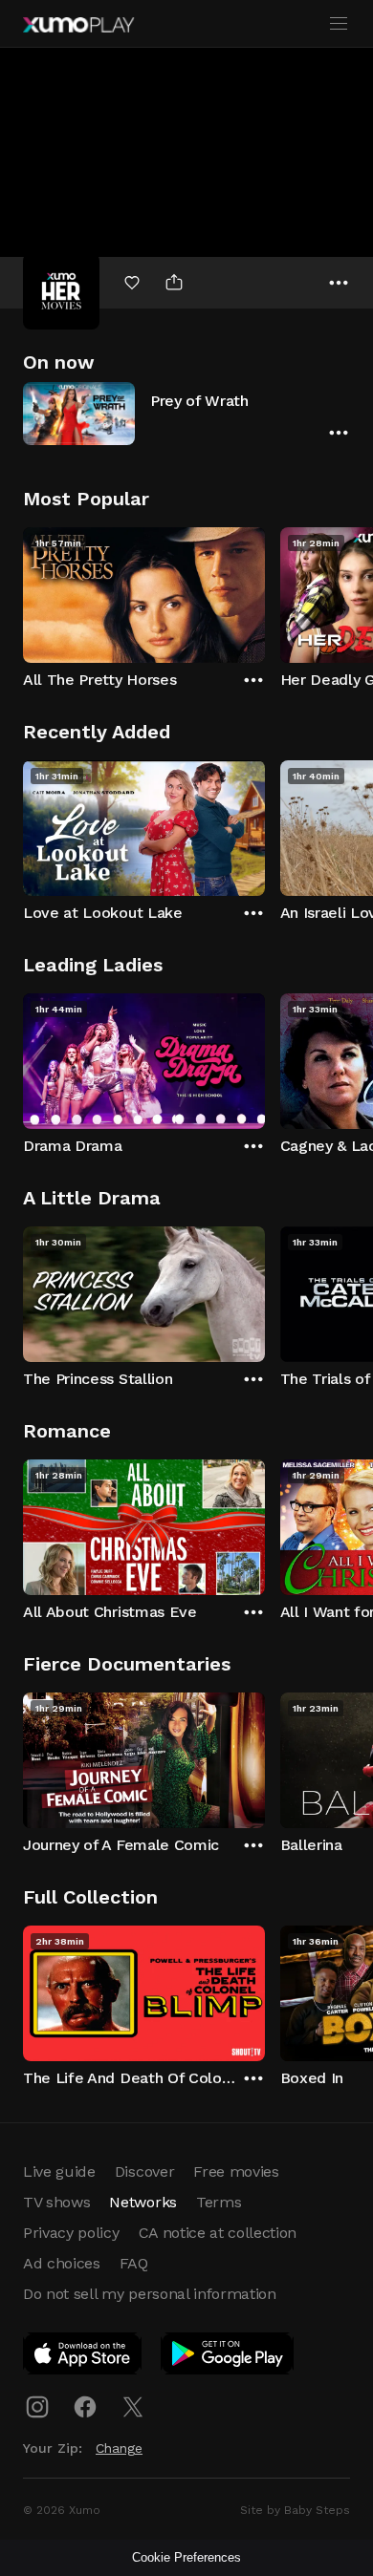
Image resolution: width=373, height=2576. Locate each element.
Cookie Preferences (186, 2557)
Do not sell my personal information (150, 2294)
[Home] (78, 25)
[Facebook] (85, 2407)
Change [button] (119, 2448)
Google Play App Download (228, 2357)
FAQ (134, 2263)
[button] (186, 413)
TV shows (56, 2202)
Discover (144, 2172)
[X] (133, 2407)
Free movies (236, 2172)
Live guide (59, 2172)
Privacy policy (71, 2233)
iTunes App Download (83, 2357)
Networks (143, 2202)
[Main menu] (339, 24)
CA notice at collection (218, 2233)
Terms (219, 2202)
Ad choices (62, 2263)
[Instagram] (37, 2407)
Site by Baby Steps (295, 2510)
